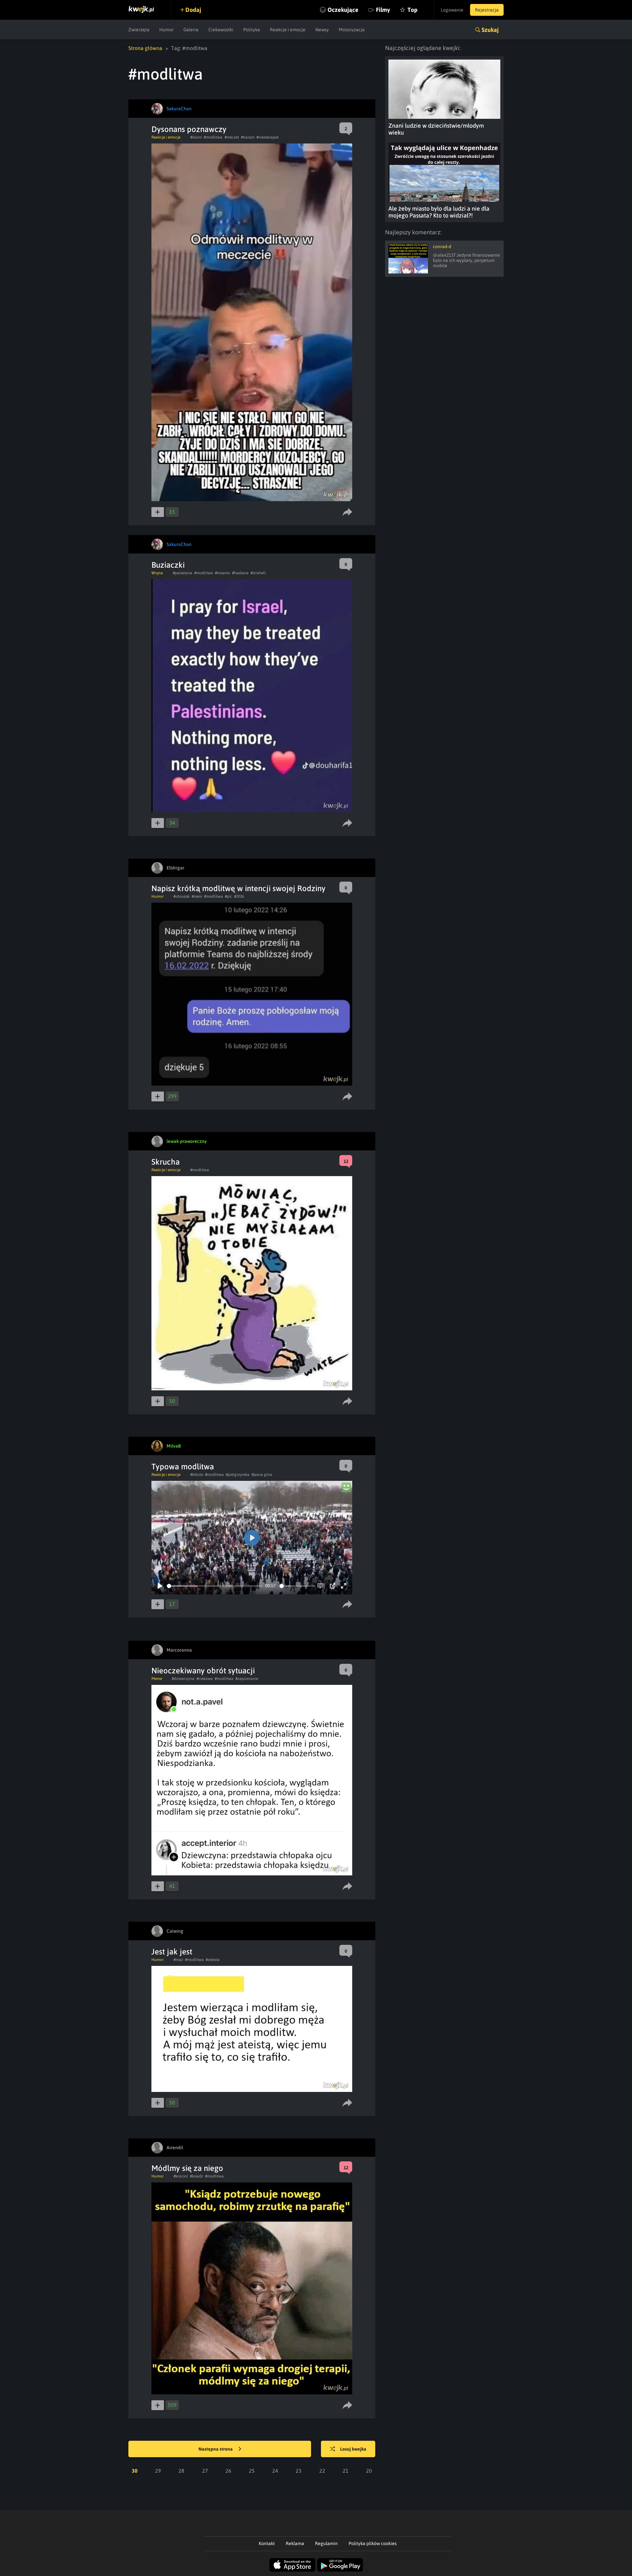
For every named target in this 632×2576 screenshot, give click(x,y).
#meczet (232, 137)
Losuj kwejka (353, 2449)
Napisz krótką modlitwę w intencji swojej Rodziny (238, 888)
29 (158, 2471)
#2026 (239, 896)
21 (346, 2471)
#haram (248, 137)
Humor (166, 30)
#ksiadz (197, 2176)
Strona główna (145, 48)
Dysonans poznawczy (189, 129)
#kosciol (181, 2176)
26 (228, 2471)
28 (181, 2471)
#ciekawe (205, 1679)
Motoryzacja (352, 30)
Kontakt (267, 2543)
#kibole (197, 1475)
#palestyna (183, 573)
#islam (196, 137)
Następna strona (216, 2449)
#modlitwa (213, 137)
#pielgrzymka (238, 1475)
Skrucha (166, 1162)
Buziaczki (168, 565)
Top (412, 10)
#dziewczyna (183, 1679)
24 (275, 2471)
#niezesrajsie (267, 137)
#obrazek (182, 896)
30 (135, 2471)
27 (205, 2471)
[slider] (215, 1586)
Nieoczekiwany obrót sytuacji (203, 1671)
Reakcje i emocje (288, 30)
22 (322, 2471)
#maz (178, 1960)
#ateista (213, 1960)
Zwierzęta (139, 30)
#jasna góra (262, 1475)
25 (252, 2471)
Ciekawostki (221, 30)
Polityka (252, 30)
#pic (228, 896)
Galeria (191, 30)
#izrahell (258, 573)
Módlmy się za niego (187, 2168)
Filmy (383, 10)
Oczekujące (343, 10)
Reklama (295, 2543)
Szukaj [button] (490, 30)
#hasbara (240, 573)
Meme (157, 1679)
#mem (197, 896)
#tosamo (223, 573)
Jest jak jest (172, 1952)
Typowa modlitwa (183, 1467)
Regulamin (326, 2543)
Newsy (322, 30)
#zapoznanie (247, 1679)
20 (369, 2471)
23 (299, 2471)
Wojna (157, 573)
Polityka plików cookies (373, 2543)
